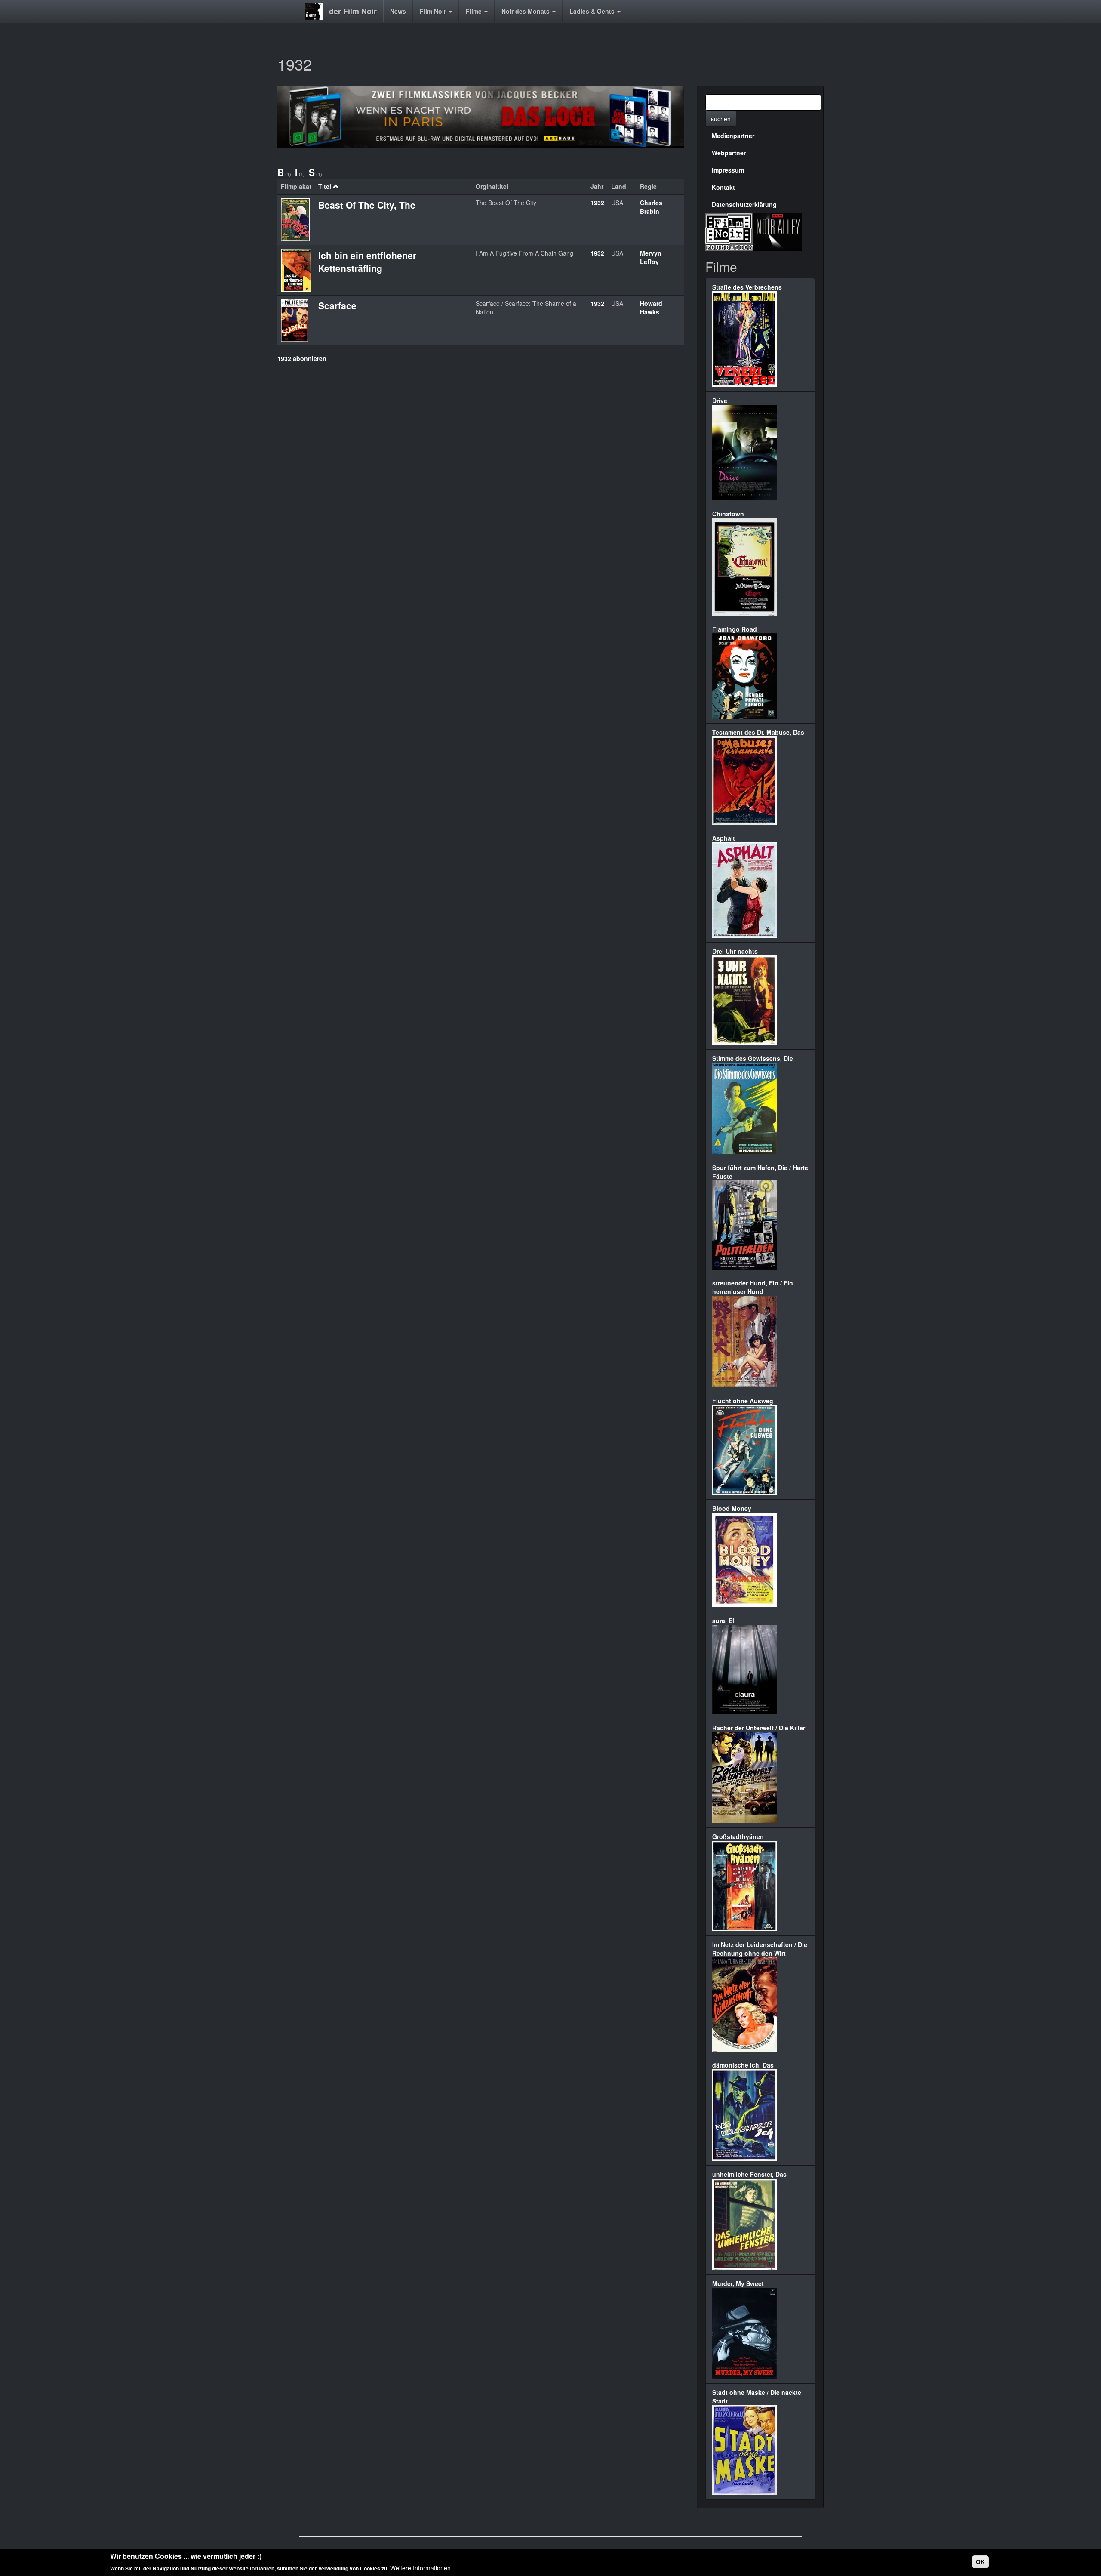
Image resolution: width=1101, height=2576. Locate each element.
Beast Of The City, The (367, 205)
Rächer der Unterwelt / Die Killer (759, 1728)
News (398, 11)
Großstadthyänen (738, 1836)
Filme (475, 11)
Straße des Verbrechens (747, 287)
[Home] (317, 12)
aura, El (723, 1621)
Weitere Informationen (420, 2567)
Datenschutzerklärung (744, 204)
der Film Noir (353, 11)
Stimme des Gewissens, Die (753, 1058)
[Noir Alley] (778, 231)
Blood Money (732, 1508)
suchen (721, 119)
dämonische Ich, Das (743, 2065)
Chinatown (728, 514)
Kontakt (723, 187)
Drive (720, 401)
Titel (325, 186)
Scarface (337, 305)
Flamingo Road (735, 629)
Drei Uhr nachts (735, 951)
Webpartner (729, 153)
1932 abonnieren (302, 358)
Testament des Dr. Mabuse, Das (758, 732)
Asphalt (724, 838)
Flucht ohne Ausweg (743, 1401)
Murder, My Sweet (738, 2283)
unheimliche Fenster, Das (749, 2174)
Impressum (728, 170)
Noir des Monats (526, 11)
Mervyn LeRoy (651, 257)
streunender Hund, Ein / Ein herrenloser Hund (753, 1287)
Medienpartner (733, 136)
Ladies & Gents (593, 11)
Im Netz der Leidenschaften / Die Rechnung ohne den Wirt (760, 1949)
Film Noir (434, 11)
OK (980, 2562)
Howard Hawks (651, 308)
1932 (597, 203)
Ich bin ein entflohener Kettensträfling (367, 262)
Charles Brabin (651, 207)
